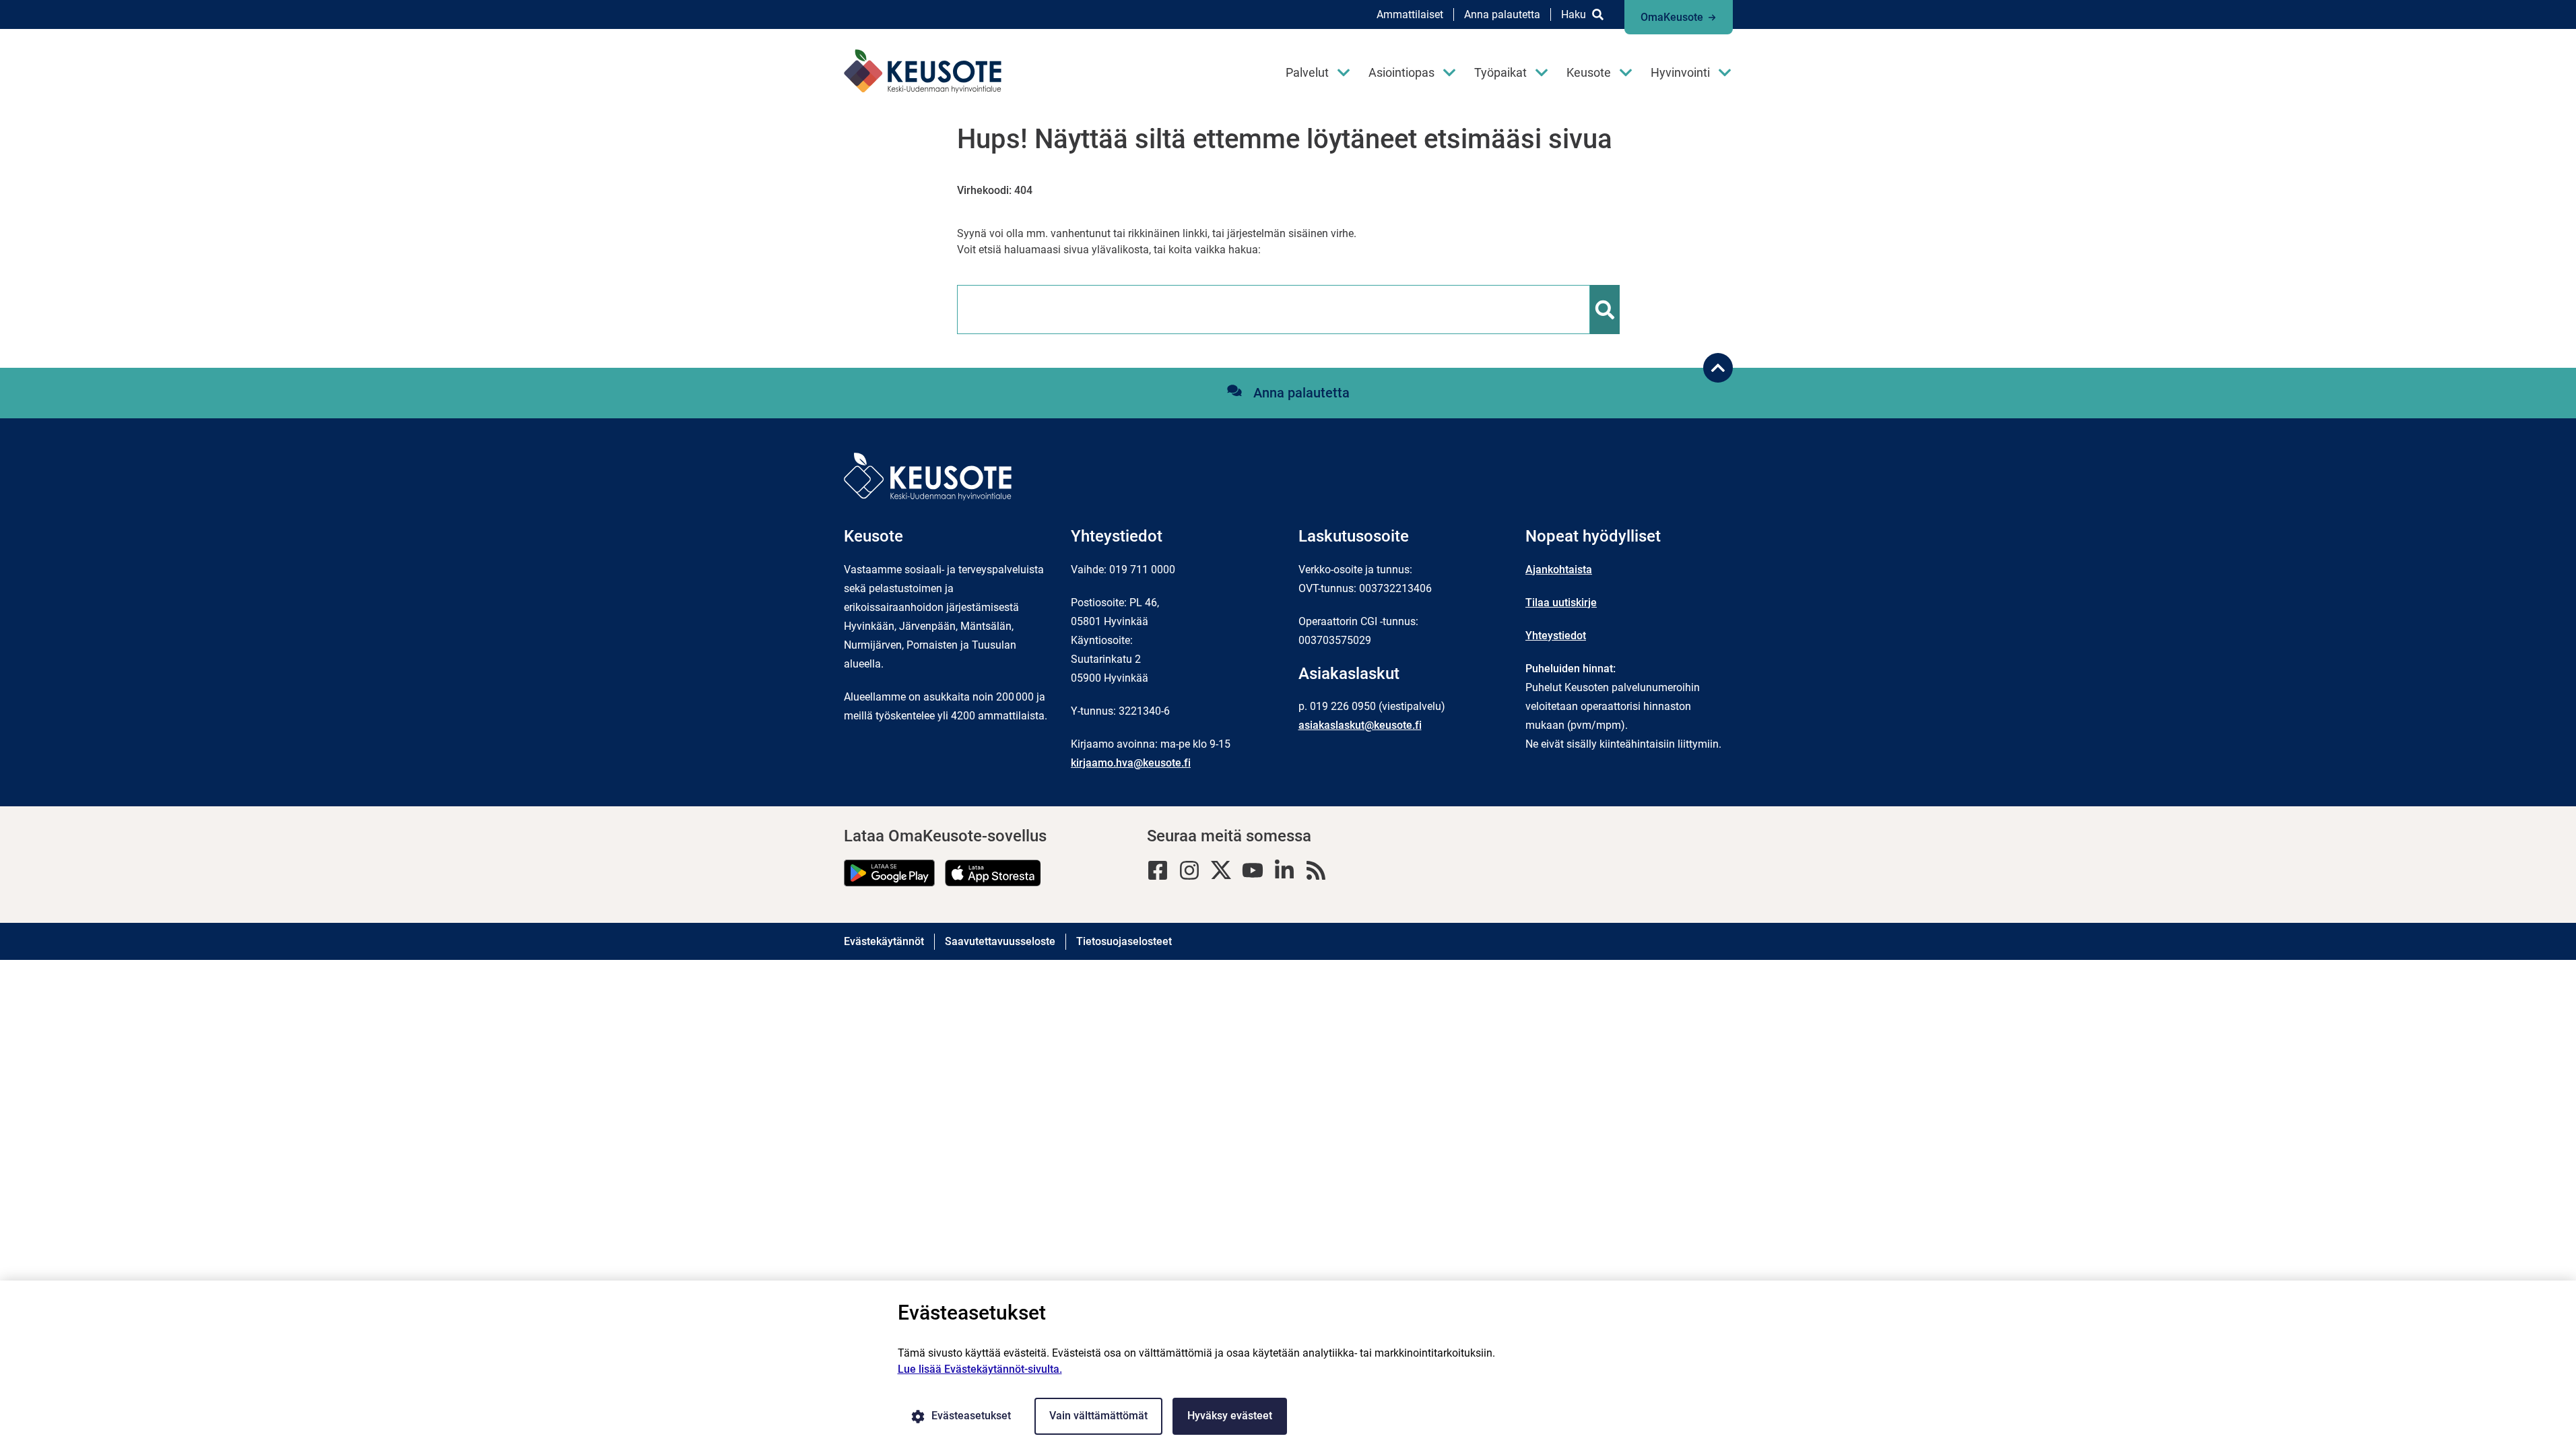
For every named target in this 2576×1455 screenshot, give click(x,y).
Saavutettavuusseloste (1000, 941)
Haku (1574, 14)
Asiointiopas (1401, 72)
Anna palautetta (1502, 14)
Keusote (1589, 72)
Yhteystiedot (1556, 636)
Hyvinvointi (1680, 72)
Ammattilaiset (1410, 14)
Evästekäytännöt (884, 941)
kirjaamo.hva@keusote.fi (1131, 763)
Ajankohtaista (1559, 570)
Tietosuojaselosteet (1124, 941)
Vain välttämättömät (1098, 1416)
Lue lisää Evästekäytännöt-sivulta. (980, 1369)
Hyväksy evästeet (1230, 1416)
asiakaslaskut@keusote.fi (1360, 725)
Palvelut (1307, 72)
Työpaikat (1500, 72)
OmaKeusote (1672, 17)
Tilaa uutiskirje (1561, 603)
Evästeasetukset (971, 1416)
